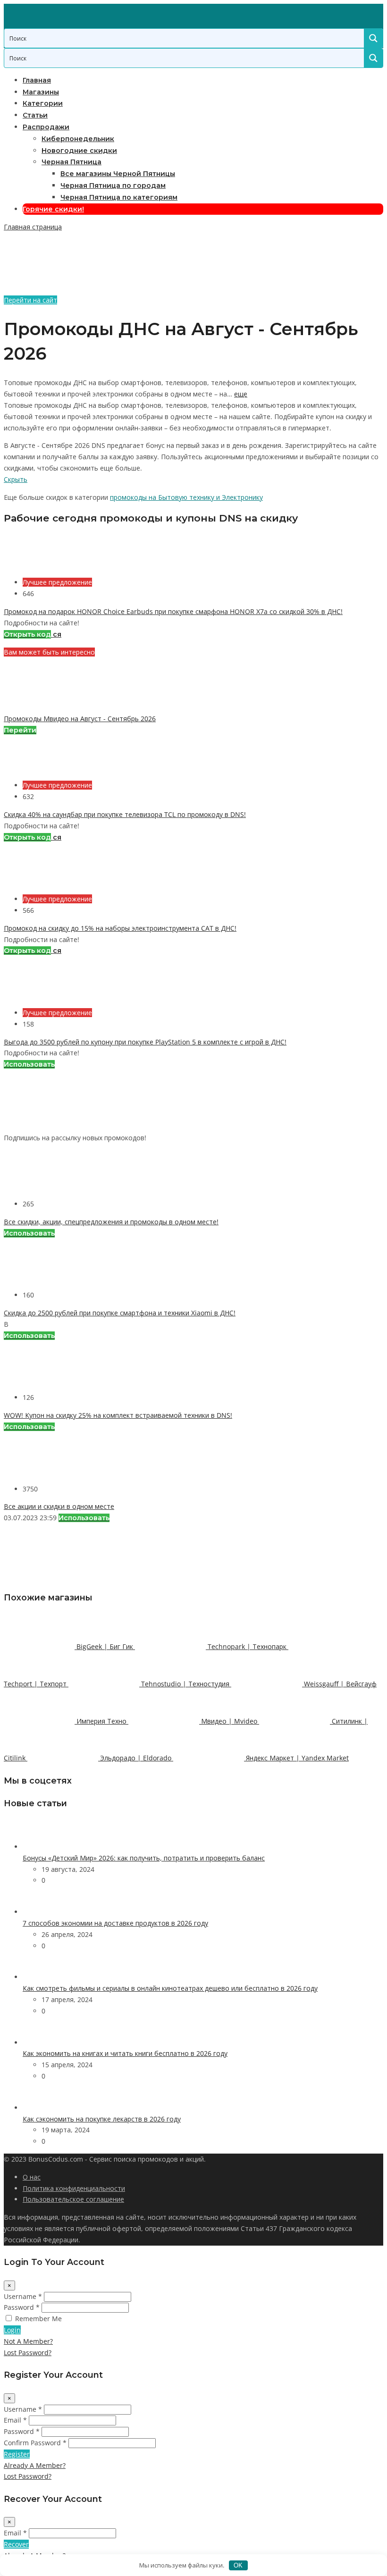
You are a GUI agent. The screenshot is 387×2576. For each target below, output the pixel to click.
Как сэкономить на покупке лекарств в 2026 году (102, 2119)
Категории (43, 103)
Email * (15, 2420)
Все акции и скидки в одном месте (59, 1506)
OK (238, 2565)
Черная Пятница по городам (113, 185)
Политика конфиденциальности (74, 2188)
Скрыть (16, 479)
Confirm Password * (35, 2443)
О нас (32, 2177)
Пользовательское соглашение (73, 2199)
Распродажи (46, 127)
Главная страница (33, 227)
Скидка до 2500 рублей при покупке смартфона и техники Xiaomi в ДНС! (120, 1313)
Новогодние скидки (79, 151)
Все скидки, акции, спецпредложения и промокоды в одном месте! (111, 1222)
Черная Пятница (72, 162)
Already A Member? (35, 2465)
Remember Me (38, 2319)
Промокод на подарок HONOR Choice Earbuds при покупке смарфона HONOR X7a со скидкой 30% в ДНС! (173, 611)
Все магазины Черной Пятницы (118, 174)
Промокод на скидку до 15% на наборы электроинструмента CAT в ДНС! (120, 928)
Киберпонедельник (78, 139)
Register (17, 2454)
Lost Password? (28, 2353)
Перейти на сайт (30, 300)
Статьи (35, 115)
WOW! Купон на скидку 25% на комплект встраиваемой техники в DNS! (118, 1415)
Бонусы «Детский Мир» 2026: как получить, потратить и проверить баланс (144, 1858)
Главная (37, 80)
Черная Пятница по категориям (119, 197)
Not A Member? (28, 2341)
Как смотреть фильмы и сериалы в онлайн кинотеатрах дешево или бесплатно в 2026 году (170, 1988)
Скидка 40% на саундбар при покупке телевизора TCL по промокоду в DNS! (125, 814)
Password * (22, 2307)
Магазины (41, 92)
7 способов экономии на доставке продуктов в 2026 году (115, 1923)
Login (12, 2330)
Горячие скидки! (53, 209)
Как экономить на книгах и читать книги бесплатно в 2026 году (125, 2053)
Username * (23, 2296)
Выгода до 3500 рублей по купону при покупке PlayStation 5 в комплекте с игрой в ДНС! (145, 1042)
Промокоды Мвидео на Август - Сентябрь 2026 (80, 719)
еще (241, 394)
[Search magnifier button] (373, 38)
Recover (16, 2544)
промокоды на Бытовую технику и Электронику (186, 497)
